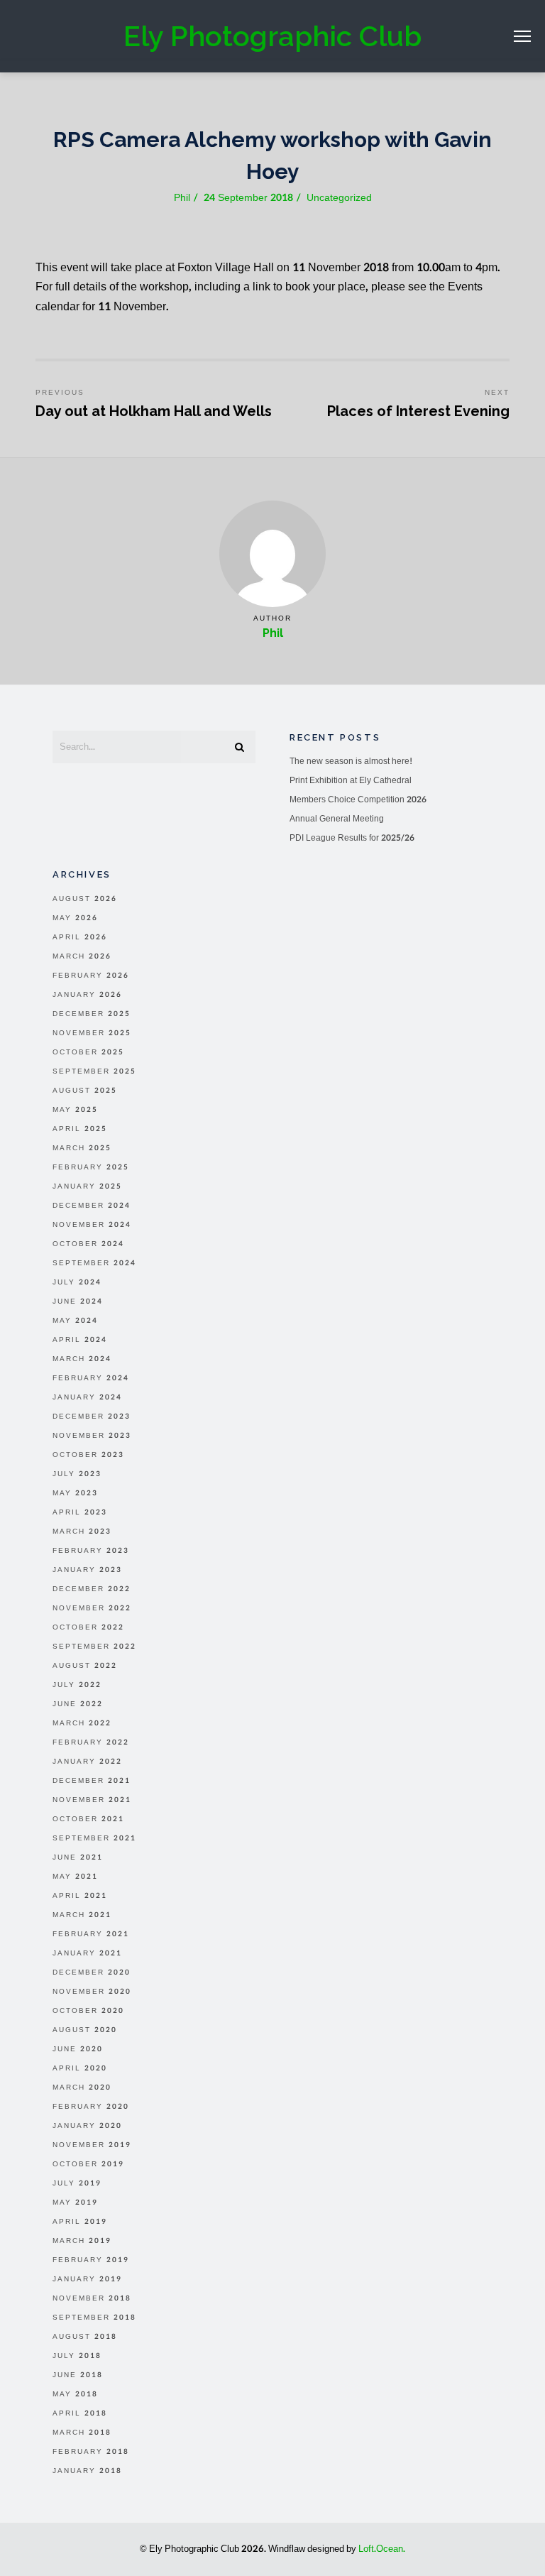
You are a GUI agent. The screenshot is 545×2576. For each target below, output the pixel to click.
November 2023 (92, 1436)
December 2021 (92, 1781)
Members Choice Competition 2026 (358, 799)
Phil (273, 633)
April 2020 (80, 2068)
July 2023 (77, 1474)
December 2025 (92, 1014)
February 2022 (91, 1742)
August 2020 (85, 2030)
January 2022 (87, 1762)
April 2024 (80, 1340)
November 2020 (92, 1992)
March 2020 (82, 2087)
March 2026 (82, 956)
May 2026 (75, 918)
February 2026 (91, 976)
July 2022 (77, 1685)
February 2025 (91, 1167)
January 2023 (87, 1570)
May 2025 (75, 1110)
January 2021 (87, 1953)
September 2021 (94, 1838)
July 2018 (77, 2356)
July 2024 (77, 1282)
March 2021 (82, 1915)
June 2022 (78, 1704)
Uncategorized (339, 198)
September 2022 (94, 1647)
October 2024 (88, 1244)
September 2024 (94, 1263)
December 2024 (92, 1206)
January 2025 (87, 1186)
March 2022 (82, 1723)
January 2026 (87, 995)
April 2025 (80, 1129)
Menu (522, 36)
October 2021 (88, 1819)
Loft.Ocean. (382, 2549)
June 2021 (78, 1857)
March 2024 (82, 1359)
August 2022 (85, 1666)
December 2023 (92, 1417)
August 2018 (85, 2337)
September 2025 (94, 1071)
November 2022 (92, 1608)
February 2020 (91, 2107)
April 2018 (80, 2413)
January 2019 (87, 2279)
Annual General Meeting (337, 819)
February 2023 (91, 1551)
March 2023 (82, 1532)
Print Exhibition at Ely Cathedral (351, 780)
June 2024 (78, 1301)
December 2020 (92, 1972)
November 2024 (92, 1225)
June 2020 (78, 2049)
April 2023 (80, 1512)
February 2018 (91, 2452)
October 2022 (88, 1627)
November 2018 (92, 2298)
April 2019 (80, 2222)
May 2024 (75, 1321)
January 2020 (87, 2126)
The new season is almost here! (351, 761)
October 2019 (88, 2164)
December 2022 (92, 1589)
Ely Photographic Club (272, 36)
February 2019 (91, 2260)
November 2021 (92, 1800)
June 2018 (78, 2375)
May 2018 (75, 2394)
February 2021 (91, 1934)
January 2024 (87, 1397)
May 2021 (75, 1877)
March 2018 (82, 2433)
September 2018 (94, 2318)
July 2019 (77, 2183)
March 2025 (82, 1148)
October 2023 (88, 1455)
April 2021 (80, 1896)
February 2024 (91, 1378)
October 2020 (88, 2011)
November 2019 (92, 2145)
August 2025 (85, 1091)
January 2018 (87, 2471)
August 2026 (85, 899)
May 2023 (75, 1493)
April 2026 (80, 937)
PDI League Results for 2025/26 (352, 838)
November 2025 (92, 1033)
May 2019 (75, 2203)
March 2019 (82, 2241)
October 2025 (88, 1052)
